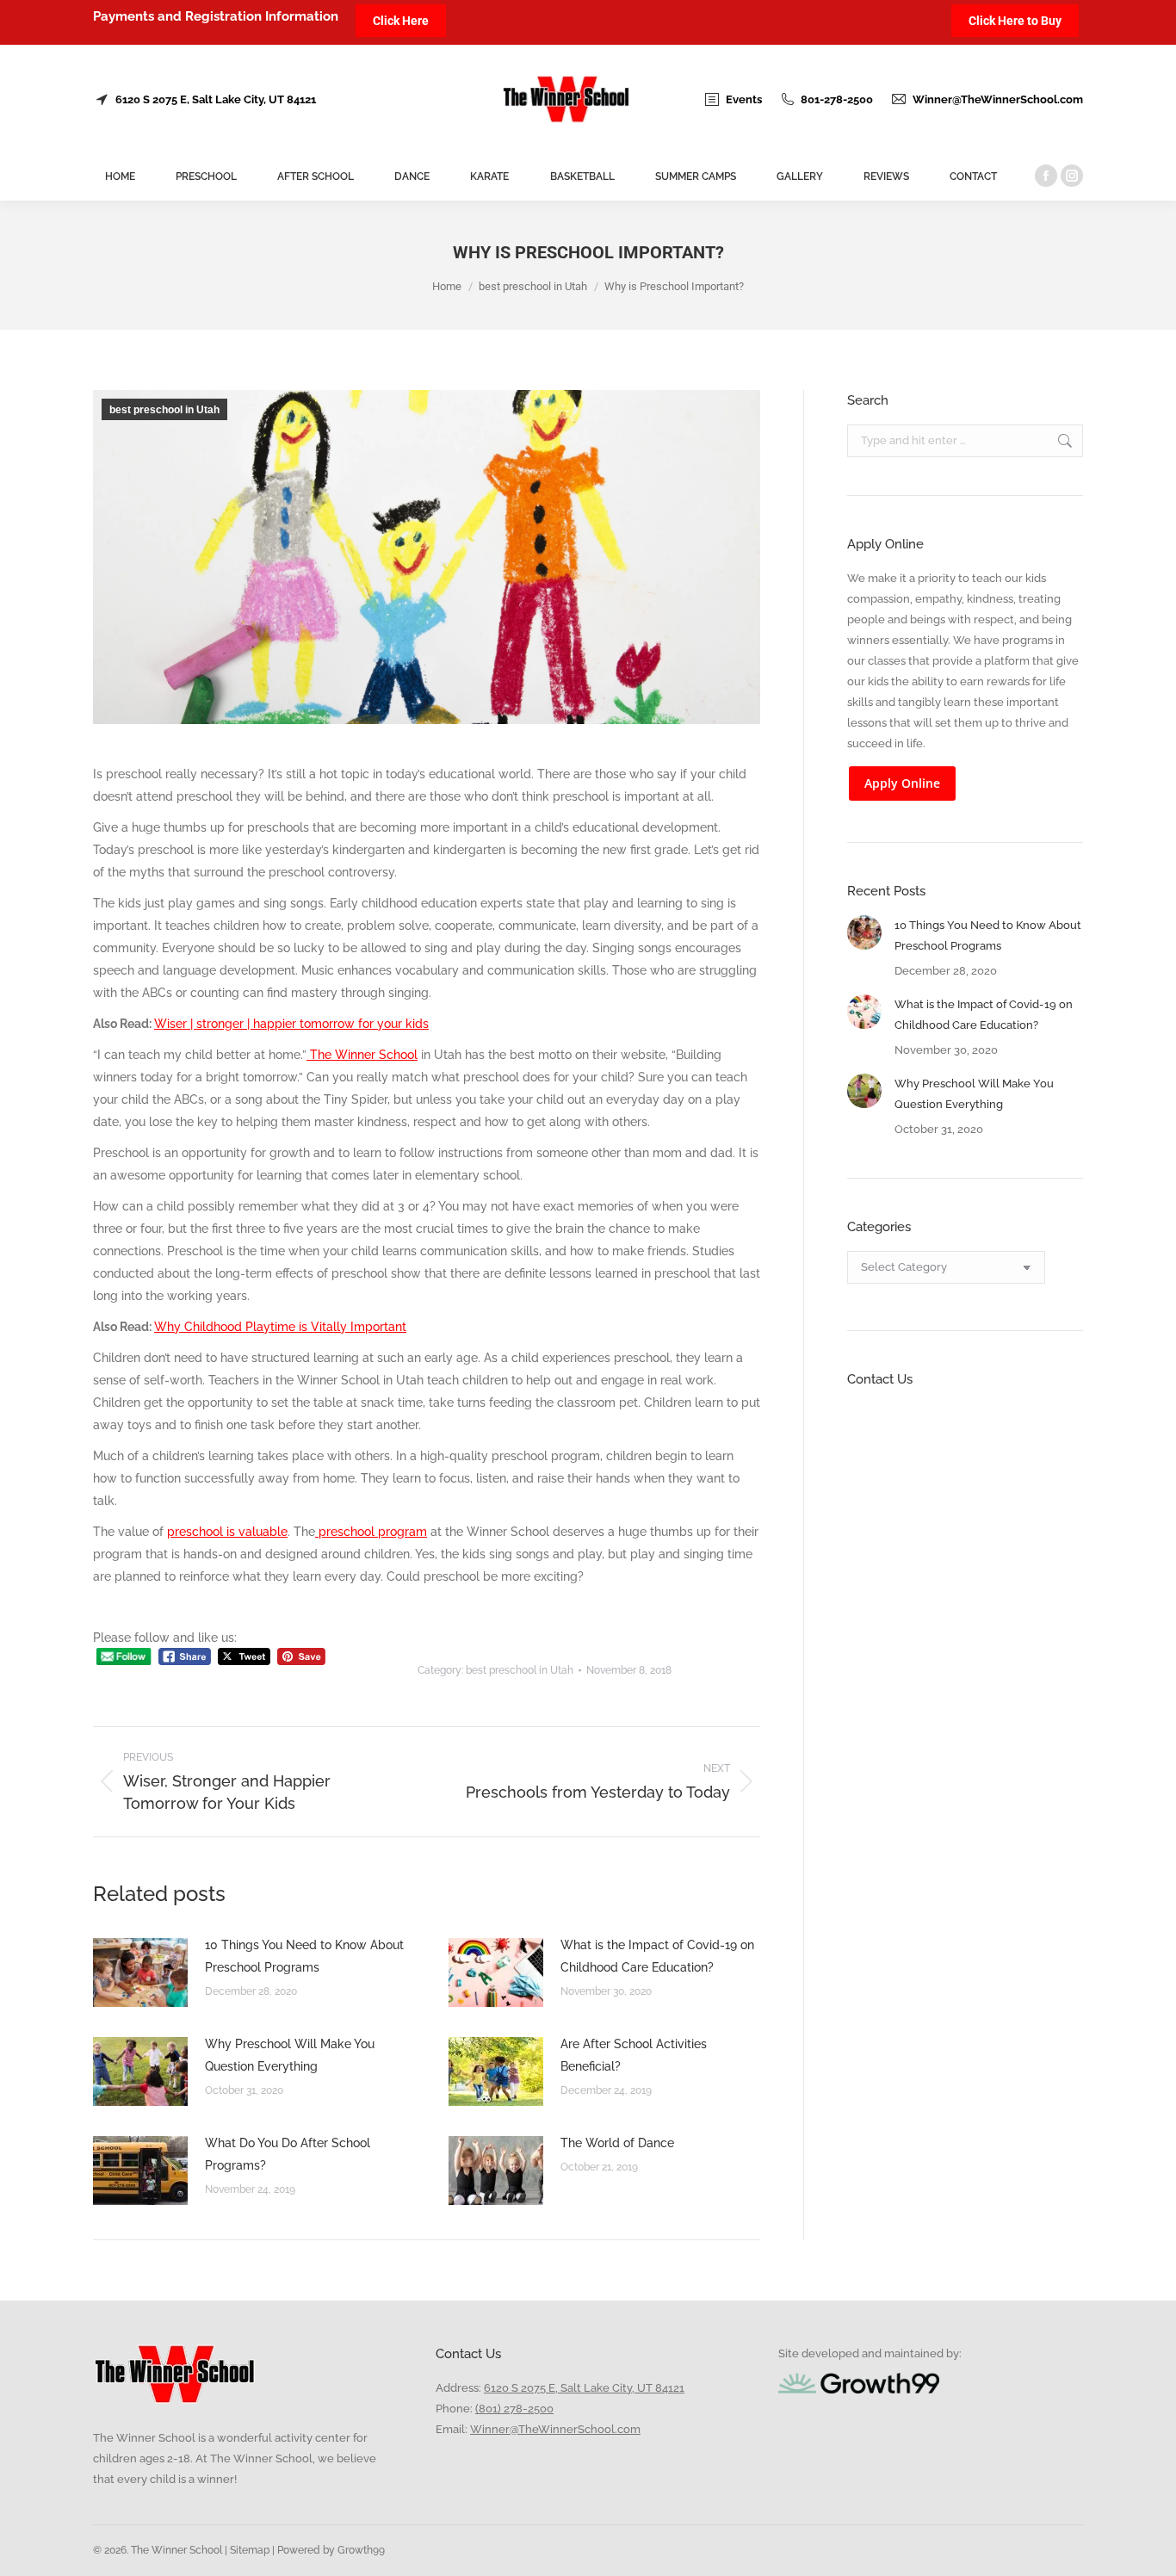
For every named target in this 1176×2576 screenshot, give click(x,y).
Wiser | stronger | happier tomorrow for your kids (291, 1024)
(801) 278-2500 (514, 2409)
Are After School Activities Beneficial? (634, 2055)
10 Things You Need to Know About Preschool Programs (304, 1956)
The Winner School (362, 1055)
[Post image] (140, 1972)
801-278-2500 (837, 99)
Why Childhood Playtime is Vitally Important (280, 1327)
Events (744, 99)
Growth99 (361, 2550)
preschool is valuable (227, 1532)
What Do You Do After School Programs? (288, 2154)
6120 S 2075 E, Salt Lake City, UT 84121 (216, 99)
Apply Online (902, 783)
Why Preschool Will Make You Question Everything (290, 2055)
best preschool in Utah (164, 410)
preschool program (371, 1532)
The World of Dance (617, 2143)
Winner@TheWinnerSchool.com (998, 99)
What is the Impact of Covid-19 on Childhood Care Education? (657, 1956)
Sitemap (248, 2550)
